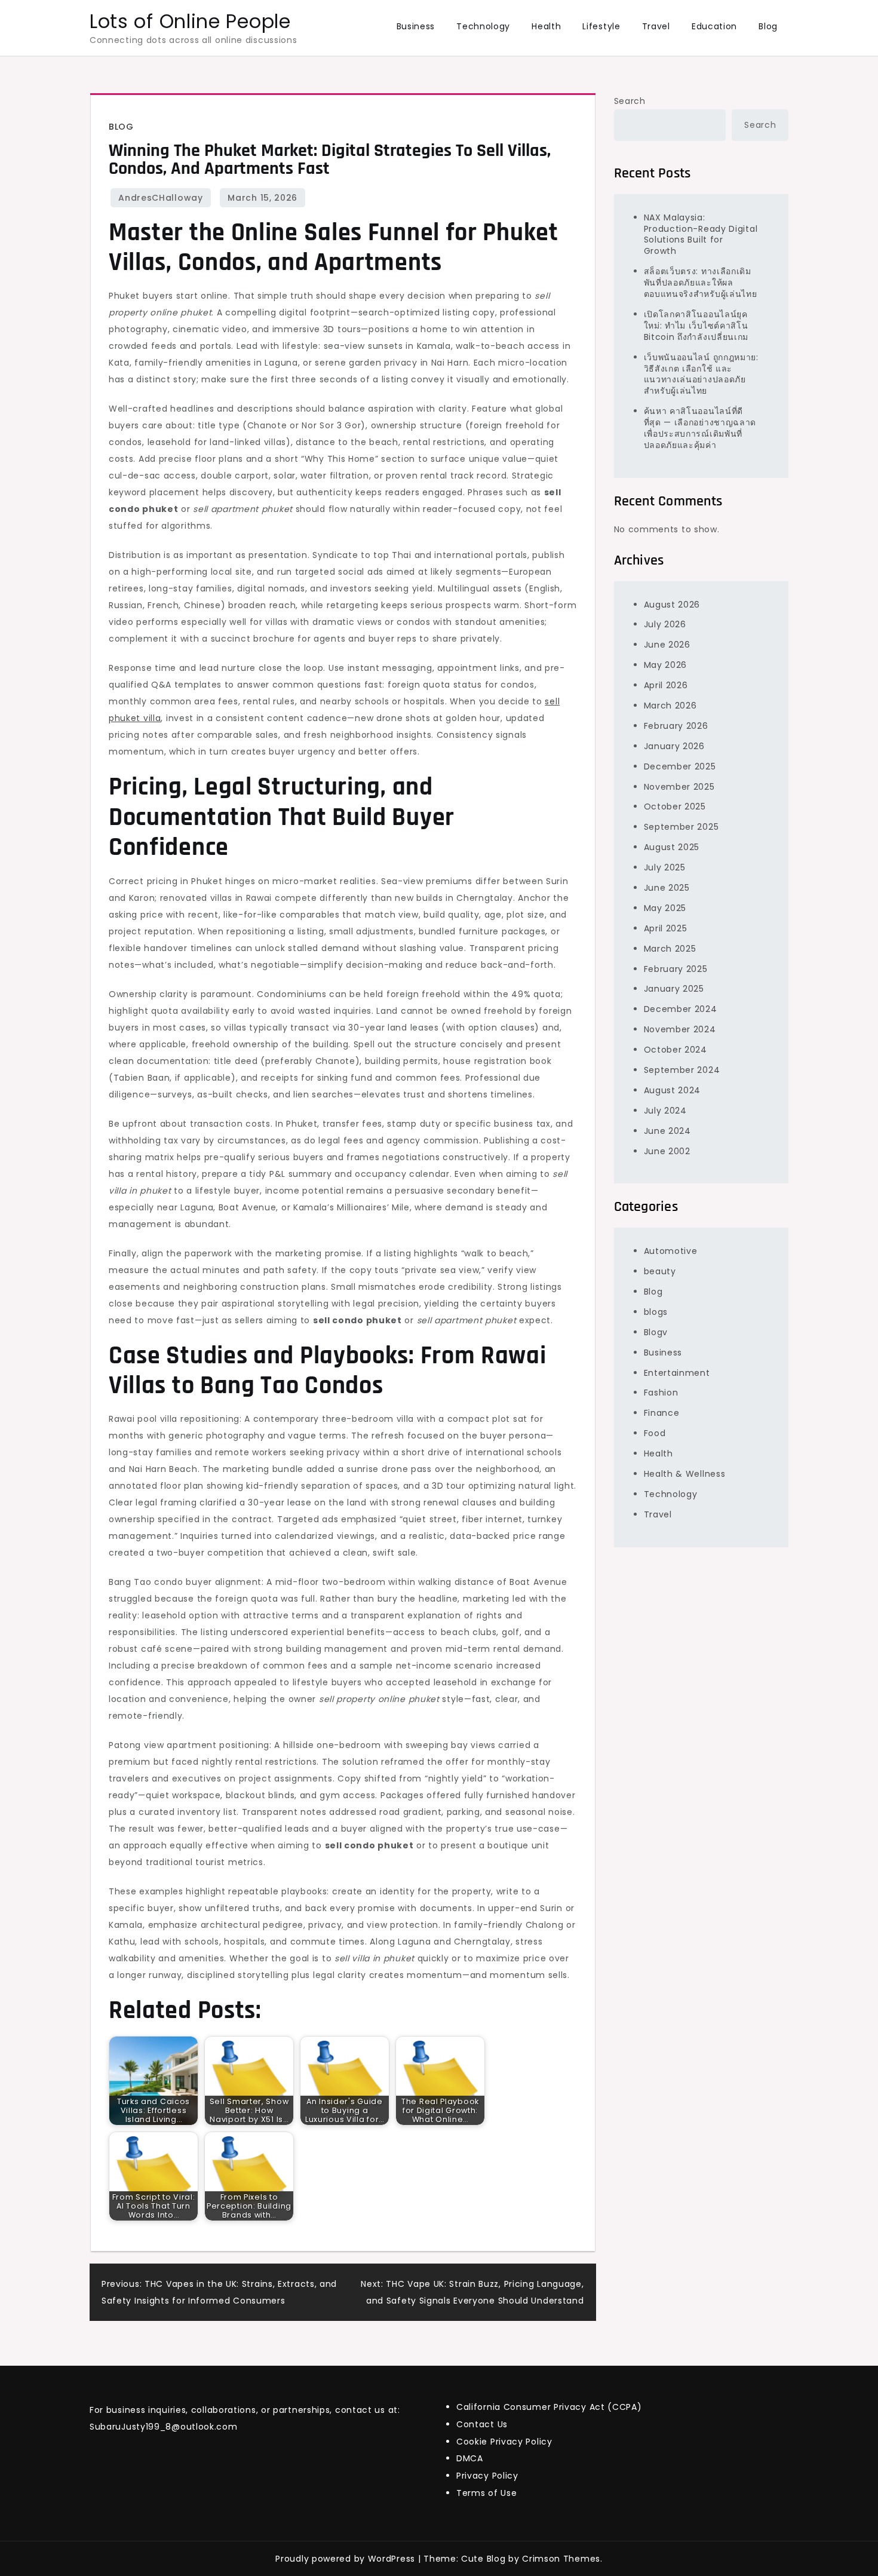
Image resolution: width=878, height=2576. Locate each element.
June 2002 (667, 1151)
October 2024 (676, 1050)
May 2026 (666, 665)
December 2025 (680, 766)
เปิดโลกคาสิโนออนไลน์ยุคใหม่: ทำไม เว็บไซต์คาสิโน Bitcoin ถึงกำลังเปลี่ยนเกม (696, 326)
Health (546, 26)
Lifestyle (601, 26)
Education (714, 26)
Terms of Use (486, 2493)
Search (630, 101)
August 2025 (672, 847)
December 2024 (681, 1009)
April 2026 (666, 685)
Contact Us (482, 2424)
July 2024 (665, 1110)
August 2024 (673, 1090)
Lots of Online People (190, 21)
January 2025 (674, 989)
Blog (768, 26)
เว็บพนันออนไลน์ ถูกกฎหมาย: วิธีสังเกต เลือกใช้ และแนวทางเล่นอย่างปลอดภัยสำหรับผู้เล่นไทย (701, 374)
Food (655, 1433)
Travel (656, 26)
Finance (662, 1413)
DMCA (470, 2458)
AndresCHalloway (161, 198)
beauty (660, 1271)
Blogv (656, 1332)
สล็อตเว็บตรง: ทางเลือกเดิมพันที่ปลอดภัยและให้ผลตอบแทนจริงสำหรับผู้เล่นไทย (701, 283)
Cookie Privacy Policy (504, 2442)
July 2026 (665, 624)
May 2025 (665, 908)
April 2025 (666, 928)
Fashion (661, 1393)
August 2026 (672, 604)
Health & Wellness (685, 1474)
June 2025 (667, 888)
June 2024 (667, 1130)
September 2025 (681, 827)
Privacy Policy (487, 2476)
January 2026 (674, 746)
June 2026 (667, 645)
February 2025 (676, 968)
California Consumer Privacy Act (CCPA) (549, 2407)
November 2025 (679, 786)
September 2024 (682, 1070)
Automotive (671, 1251)
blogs (656, 1312)
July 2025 (665, 867)
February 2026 (676, 726)
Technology (483, 26)
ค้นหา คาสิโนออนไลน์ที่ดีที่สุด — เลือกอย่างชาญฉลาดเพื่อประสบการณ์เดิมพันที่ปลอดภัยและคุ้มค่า (700, 428)
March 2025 (670, 948)
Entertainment (677, 1372)
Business (416, 26)
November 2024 (680, 1029)
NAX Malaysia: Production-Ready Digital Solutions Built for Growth (701, 234)
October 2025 (675, 806)
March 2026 (670, 706)
